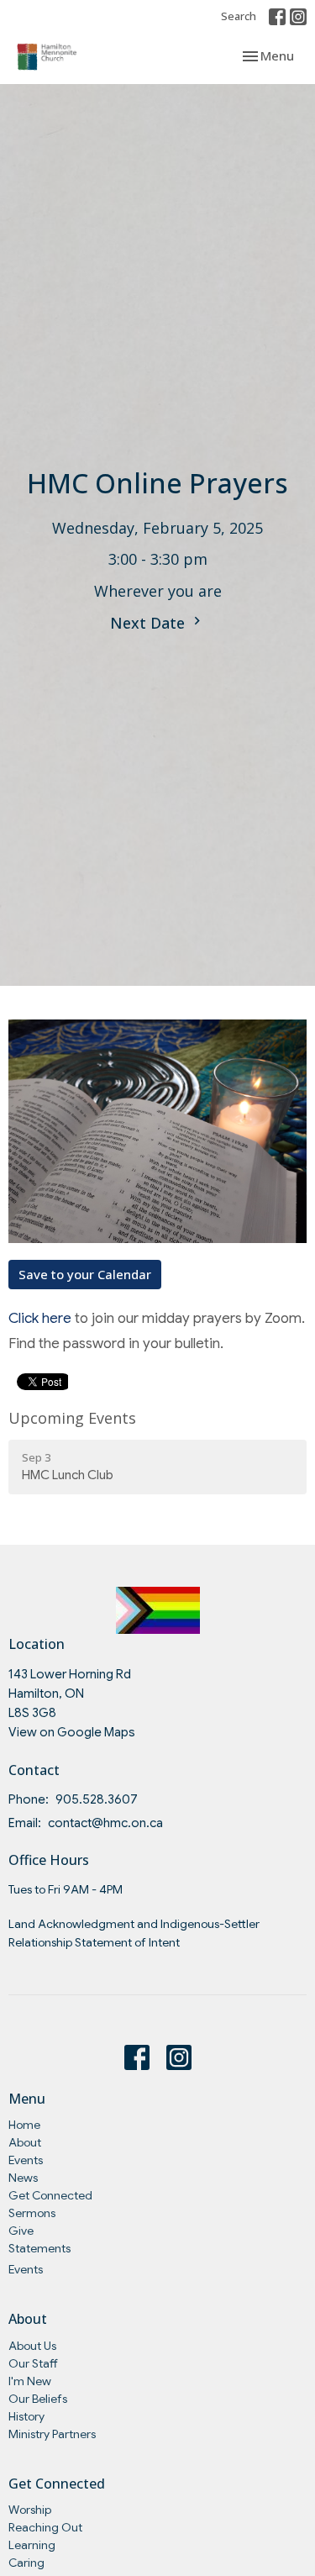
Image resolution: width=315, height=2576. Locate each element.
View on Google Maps (72, 1732)
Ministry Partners (52, 2434)
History (26, 2416)
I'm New (30, 2381)
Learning (32, 2545)
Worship (30, 2510)
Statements (39, 2248)
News (23, 2178)
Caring (26, 2563)
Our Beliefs (38, 2399)
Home (24, 2125)
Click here (40, 1318)
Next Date (150, 623)
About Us (32, 2346)
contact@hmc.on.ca (105, 1823)
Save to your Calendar (85, 1274)
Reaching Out (45, 2527)
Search (239, 16)
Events (26, 2160)
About (25, 2142)
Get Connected (50, 2195)
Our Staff (33, 2363)
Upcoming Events (72, 1418)
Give (21, 2231)
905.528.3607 (97, 1799)
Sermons (32, 2213)
